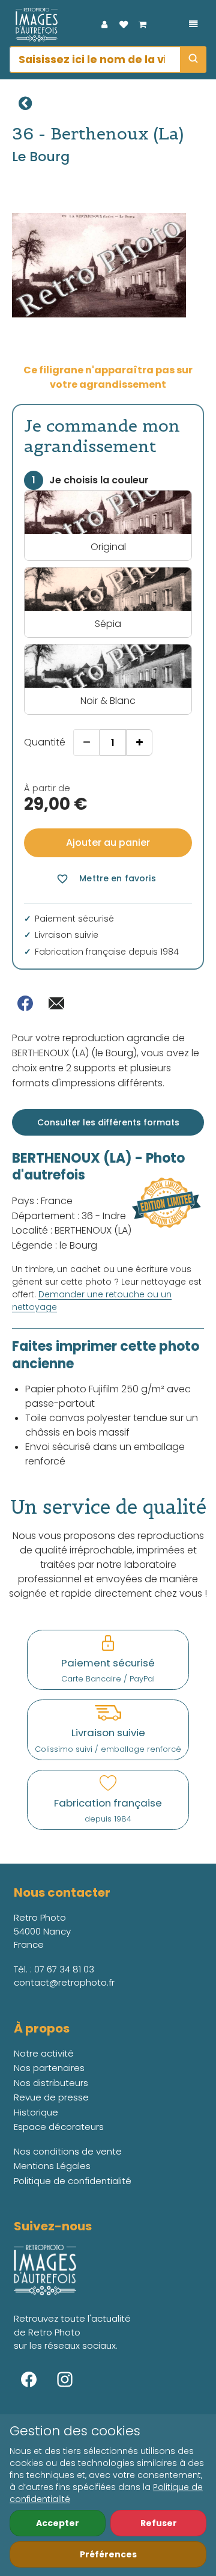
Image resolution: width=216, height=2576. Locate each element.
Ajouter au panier (108, 843)
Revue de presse (51, 2097)
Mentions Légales (52, 2166)
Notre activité (44, 2053)
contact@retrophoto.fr (64, 1982)
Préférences (108, 2554)
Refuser (159, 2523)
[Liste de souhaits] (124, 25)
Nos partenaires (49, 2068)
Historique (36, 2112)
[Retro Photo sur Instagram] (65, 2379)
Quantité (45, 742)
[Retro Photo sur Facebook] (29, 2379)
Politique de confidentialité (73, 2181)
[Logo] (34, 25)
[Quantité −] (86, 742)
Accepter (58, 2523)
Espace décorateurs (59, 2127)
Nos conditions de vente (68, 2151)
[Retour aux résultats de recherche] (25, 103)
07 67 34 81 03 (64, 1969)
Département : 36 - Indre (69, 1216)
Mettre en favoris (106, 879)
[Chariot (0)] (143, 25)
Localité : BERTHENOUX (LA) (72, 1230)
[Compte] (104, 25)
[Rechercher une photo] (193, 60)
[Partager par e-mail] (56, 1003)
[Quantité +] (139, 742)
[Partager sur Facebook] (25, 1003)
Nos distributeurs (51, 2083)
